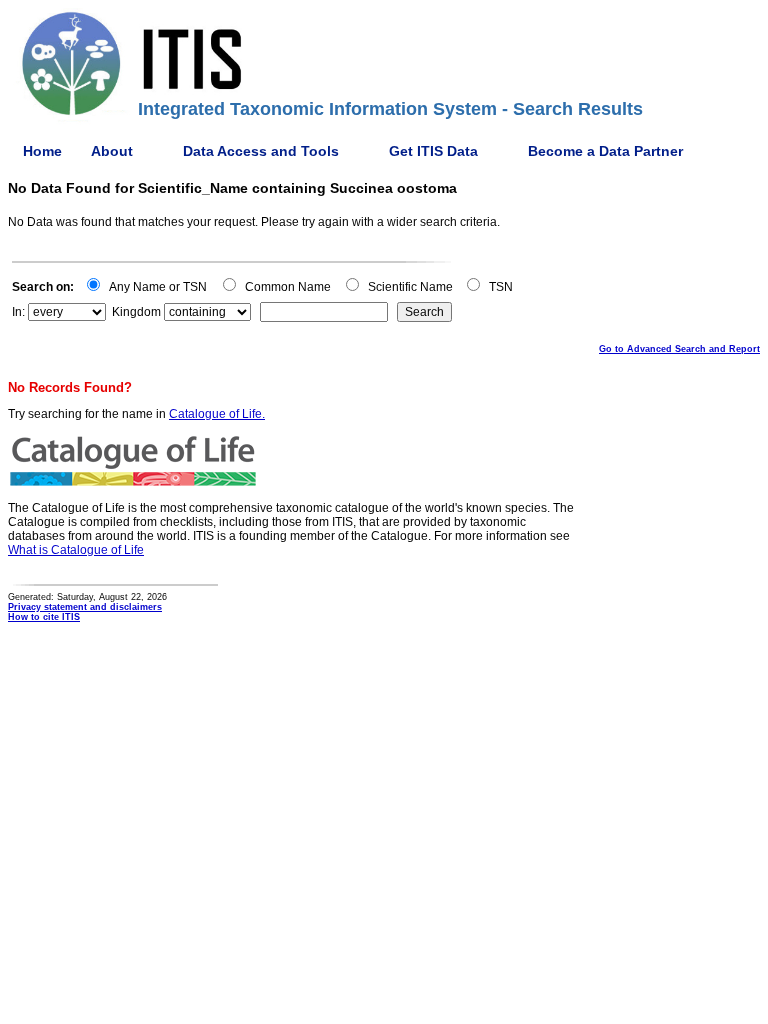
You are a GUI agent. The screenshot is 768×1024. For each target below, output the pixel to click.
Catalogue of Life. (217, 414)
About (112, 151)
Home (42, 151)
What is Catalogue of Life (76, 550)
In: (18, 312)
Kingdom (136, 312)
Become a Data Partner (605, 151)
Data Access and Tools (261, 151)
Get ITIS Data (433, 151)
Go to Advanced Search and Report (679, 349)
